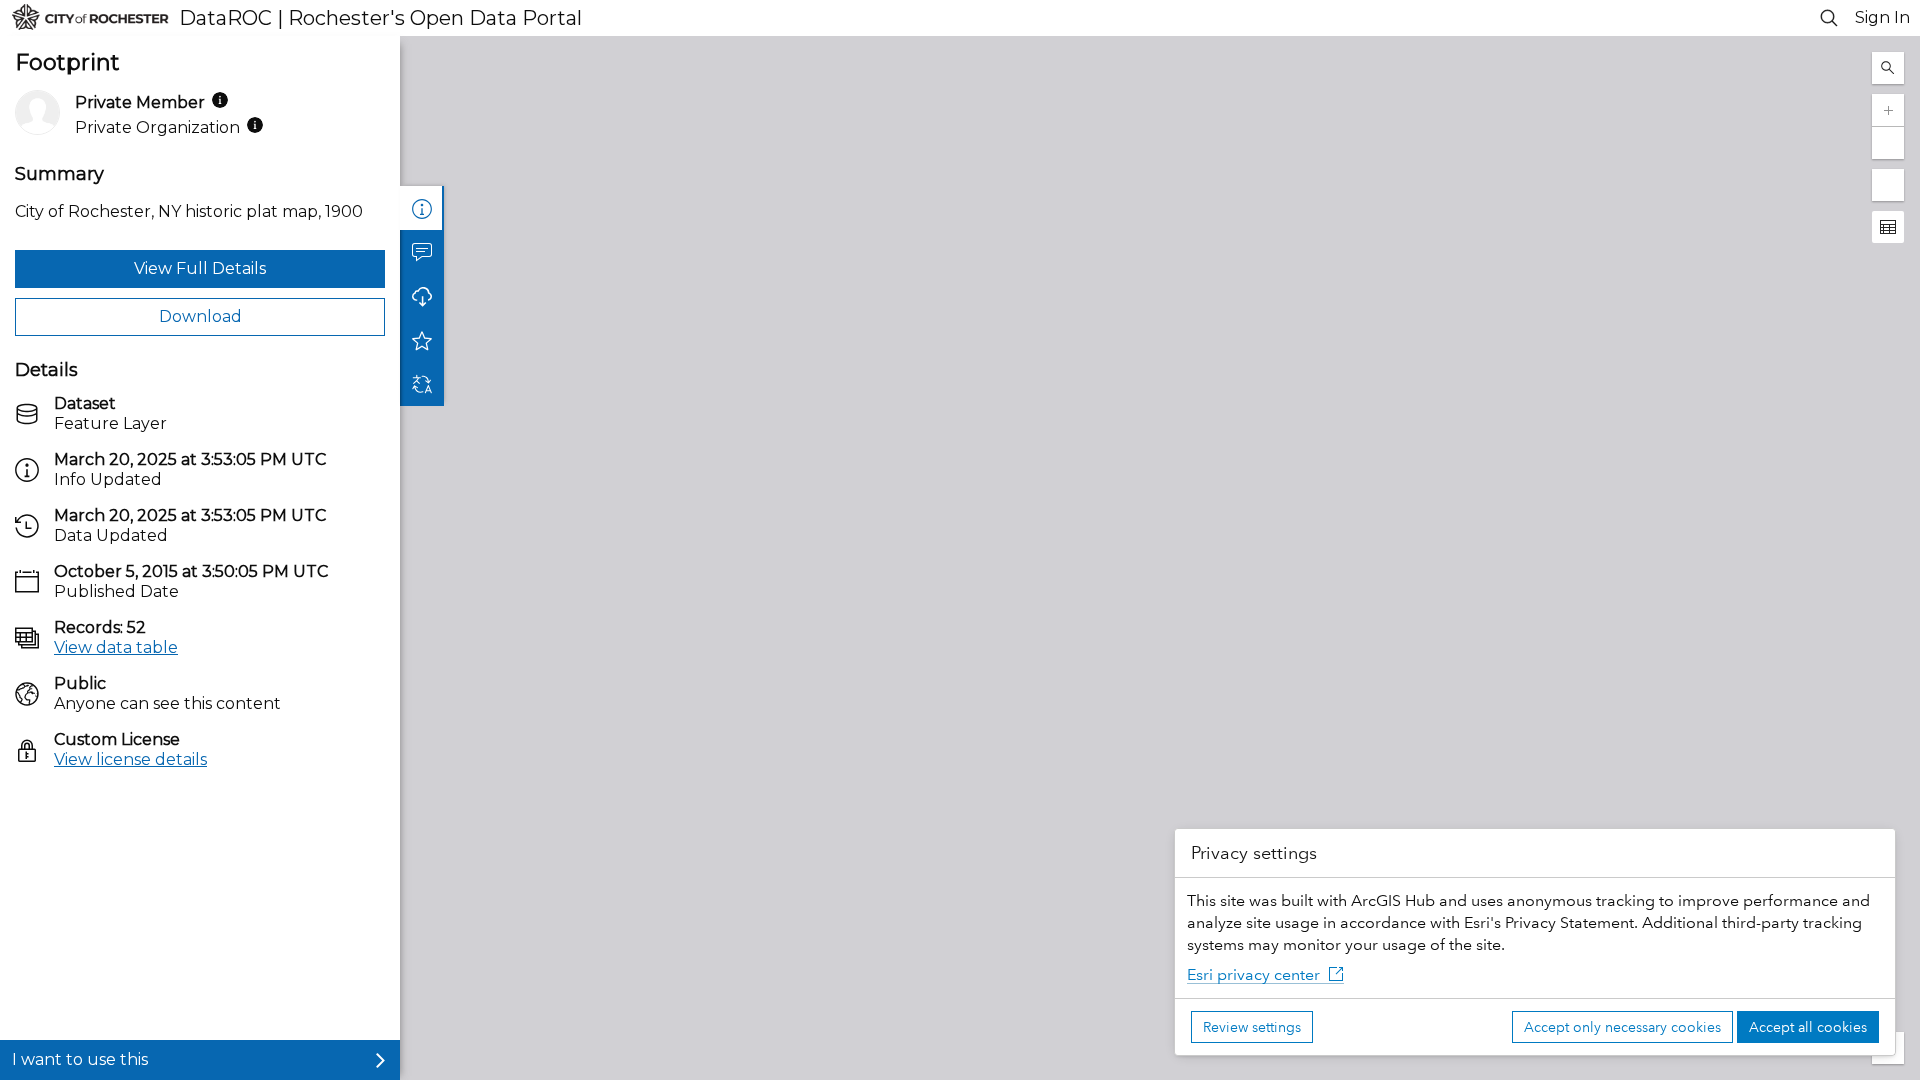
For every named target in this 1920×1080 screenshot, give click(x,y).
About (422, 208)
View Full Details (200, 268)
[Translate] (422, 384)
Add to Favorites (422, 340)
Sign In (1882, 17)
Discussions (422, 252)
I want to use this (80, 1059)
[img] (220, 100)
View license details (130, 759)
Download (200, 316)
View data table (116, 647)
